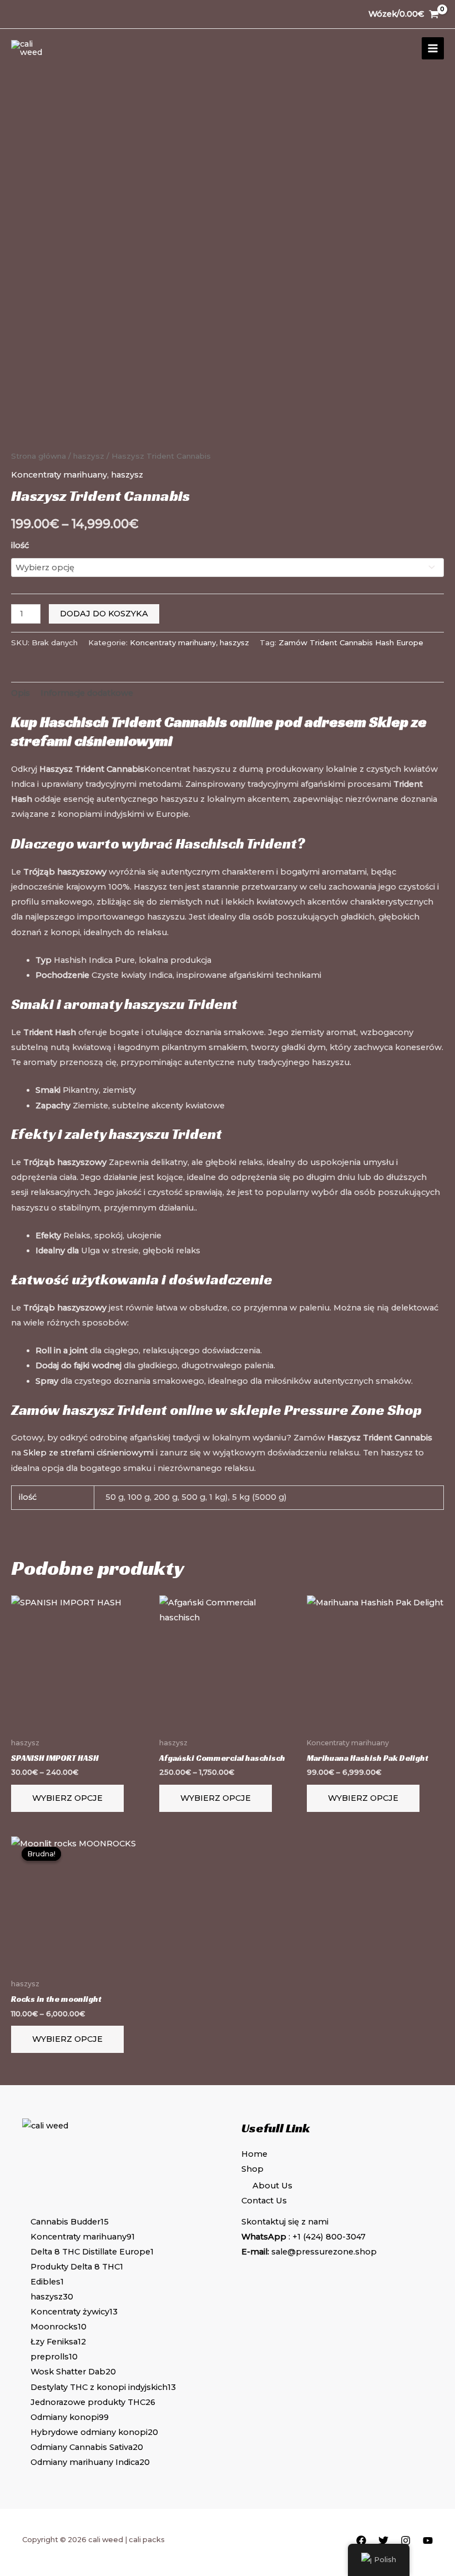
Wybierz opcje (67, 1798)
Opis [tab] (21, 693)
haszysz (89, 456)
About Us (272, 2186)
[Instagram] (406, 2540)
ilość (20, 545)
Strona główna (39, 456)
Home (254, 2154)
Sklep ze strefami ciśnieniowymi (89, 1453)
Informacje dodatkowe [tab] (87, 693)
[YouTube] (428, 2540)
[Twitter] (383, 2540)
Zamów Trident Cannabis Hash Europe (351, 642)
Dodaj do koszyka (104, 614)
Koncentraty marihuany (59, 475)
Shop (252, 2169)
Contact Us (264, 2201)
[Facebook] (361, 2540)
